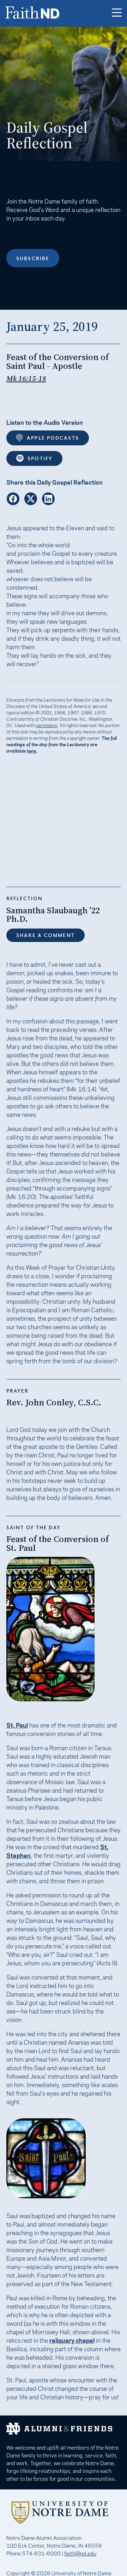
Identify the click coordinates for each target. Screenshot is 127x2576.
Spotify (40, 458)
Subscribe (33, 258)
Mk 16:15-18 (26, 378)
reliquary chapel (72, 2340)
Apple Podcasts (53, 438)
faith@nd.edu (80, 2553)
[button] (117, 13)
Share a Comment (46, 935)
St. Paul (17, 1725)
